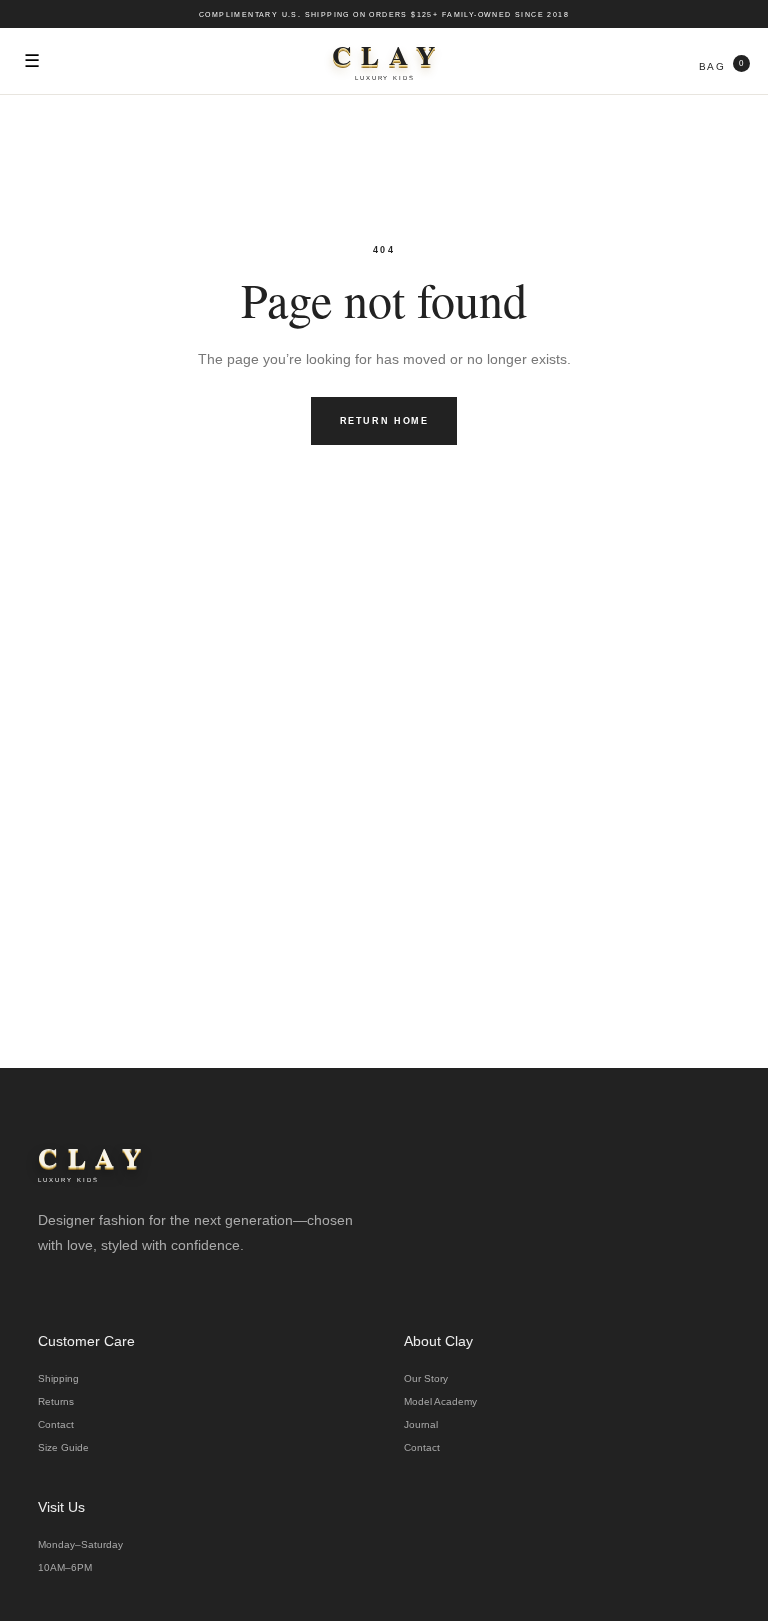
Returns (56, 1401)
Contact (56, 1424)
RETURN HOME (384, 421)
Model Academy (440, 1401)
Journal (421, 1424)
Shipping (58, 1378)
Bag (721, 65)
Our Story (426, 1378)
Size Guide (63, 1447)
